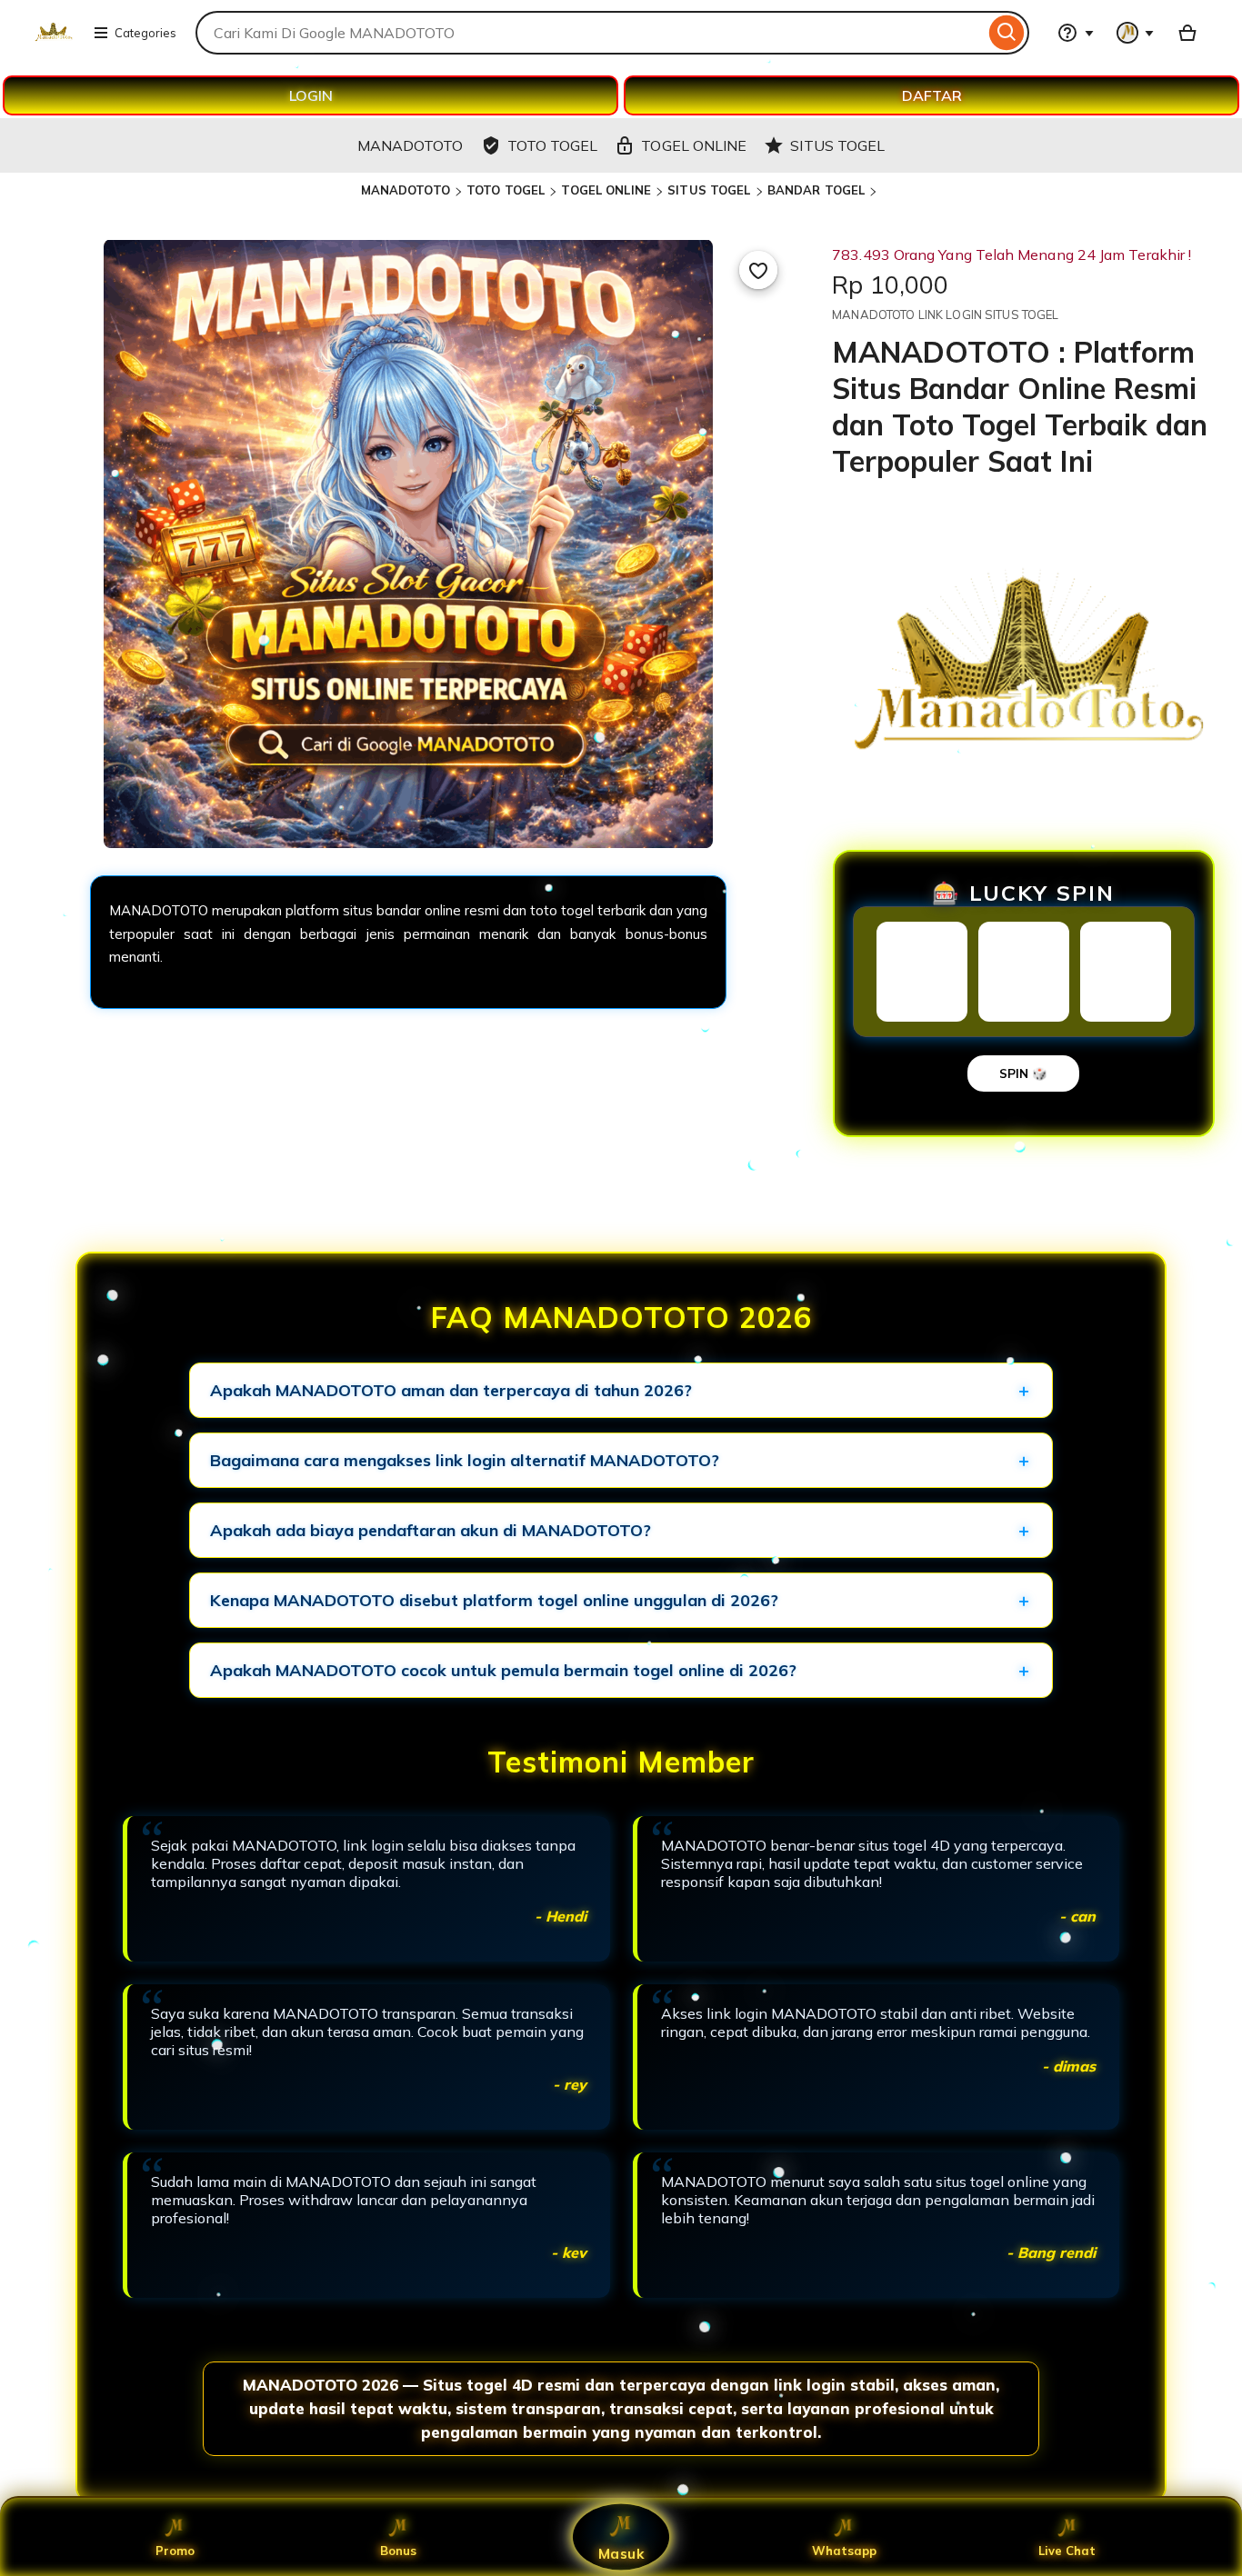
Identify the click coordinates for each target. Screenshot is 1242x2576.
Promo (175, 2551)
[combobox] (590, 33)
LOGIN (311, 95)
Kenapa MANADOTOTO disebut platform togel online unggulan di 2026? (494, 1600)
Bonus (398, 2551)
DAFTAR (932, 95)
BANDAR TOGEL (816, 190)
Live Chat (1067, 2551)
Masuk (621, 2553)
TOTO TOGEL (506, 190)
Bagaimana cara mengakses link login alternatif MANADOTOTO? (465, 1460)
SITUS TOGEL (709, 190)
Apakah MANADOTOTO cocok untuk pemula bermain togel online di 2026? (503, 1670)
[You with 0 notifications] (1136, 33)
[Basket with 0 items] (1187, 33)
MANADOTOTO (406, 190)
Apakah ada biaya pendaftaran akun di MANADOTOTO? (431, 1530)
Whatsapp (844, 2551)
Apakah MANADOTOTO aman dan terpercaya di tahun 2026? (451, 1390)
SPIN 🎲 (1023, 1073)
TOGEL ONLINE (606, 190)
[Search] (1007, 33)
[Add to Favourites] (758, 270)
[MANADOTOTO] (53, 44)
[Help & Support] (1076, 33)
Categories (145, 33)
